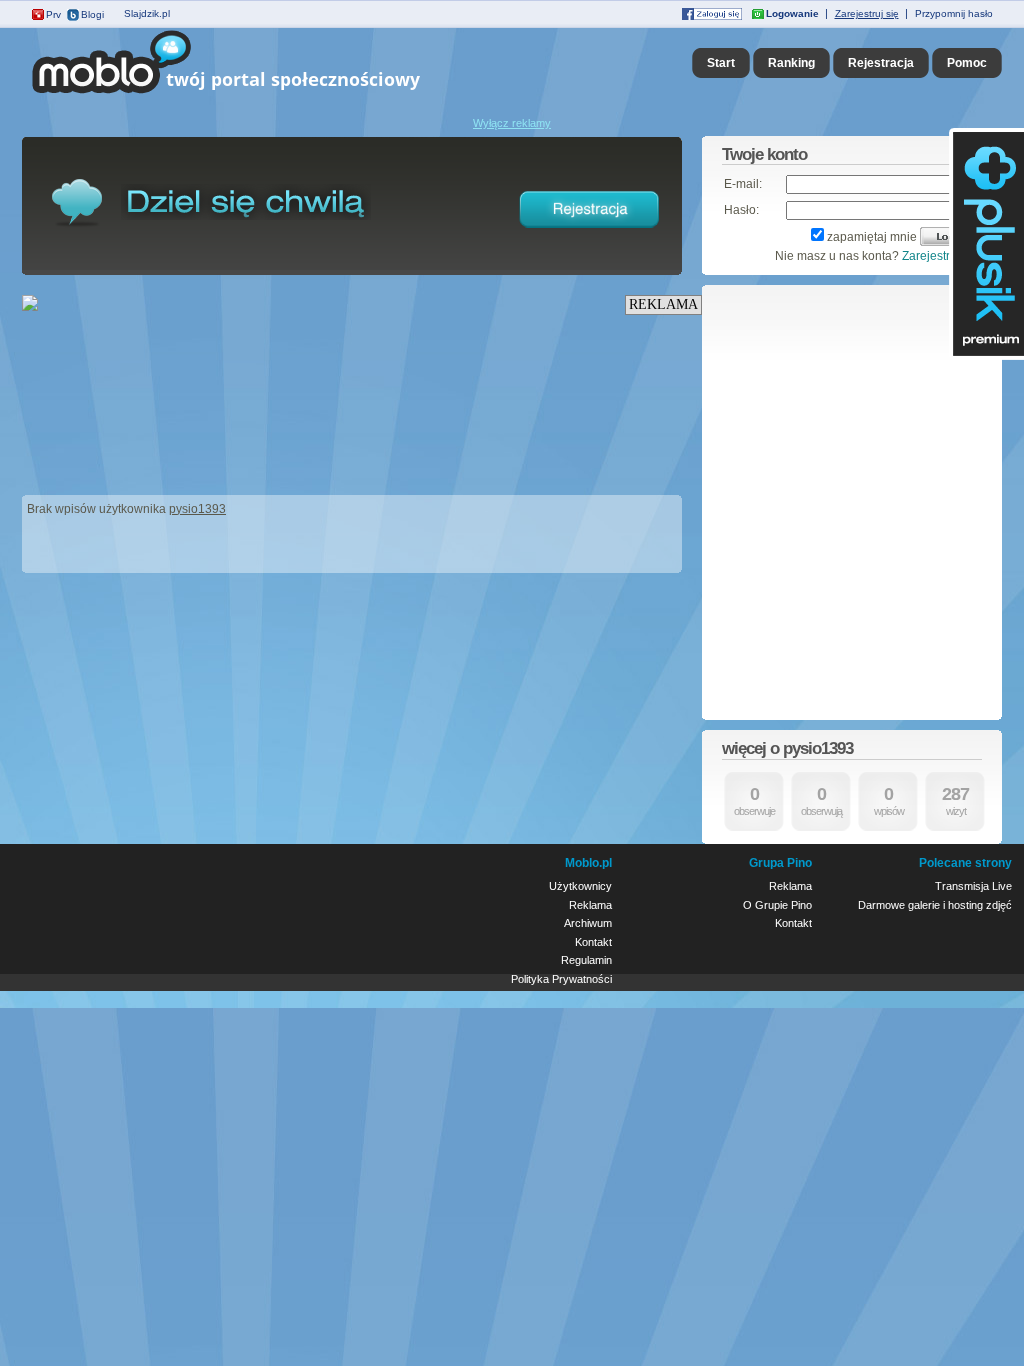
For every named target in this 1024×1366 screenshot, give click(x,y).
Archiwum (588, 923)
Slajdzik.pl (147, 13)
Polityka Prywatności (561, 979)
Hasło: (741, 210)
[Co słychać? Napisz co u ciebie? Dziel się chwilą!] (254, 94)
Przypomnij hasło (954, 13)
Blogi (92, 14)
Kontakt (593, 942)
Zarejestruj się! (942, 256)
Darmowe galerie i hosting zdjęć (935, 905)
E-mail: (743, 184)
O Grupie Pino (777, 905)
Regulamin (586, 960)
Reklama (590, 905)
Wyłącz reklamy (512, 123)
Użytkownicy (580, 886)
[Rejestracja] (590, 232)
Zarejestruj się (867, 13)
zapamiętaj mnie (872, 237)
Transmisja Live (973, 886)
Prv (53, 14)
